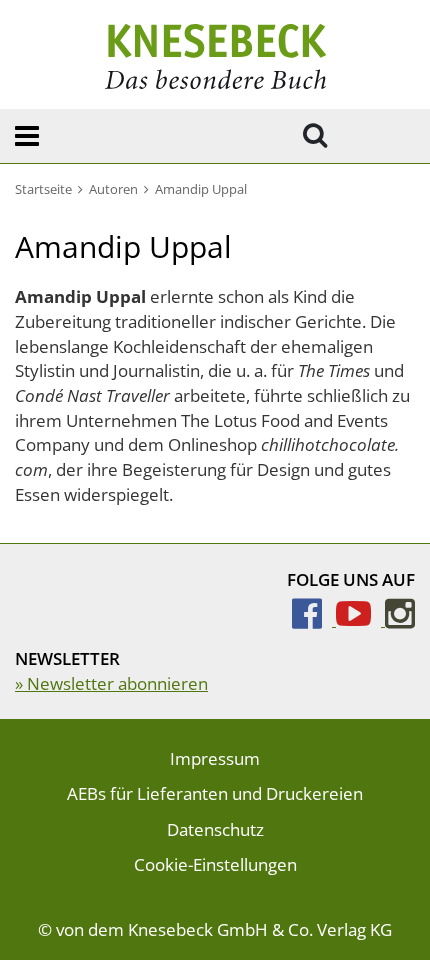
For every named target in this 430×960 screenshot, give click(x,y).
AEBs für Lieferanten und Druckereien (215, 793)
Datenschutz (215, 829)
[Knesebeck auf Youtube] (360, 619)
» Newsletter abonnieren (111, 683)
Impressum (215, 758)
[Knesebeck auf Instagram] (400, 619)
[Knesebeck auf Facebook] (314, 619)
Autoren (113, 189)
